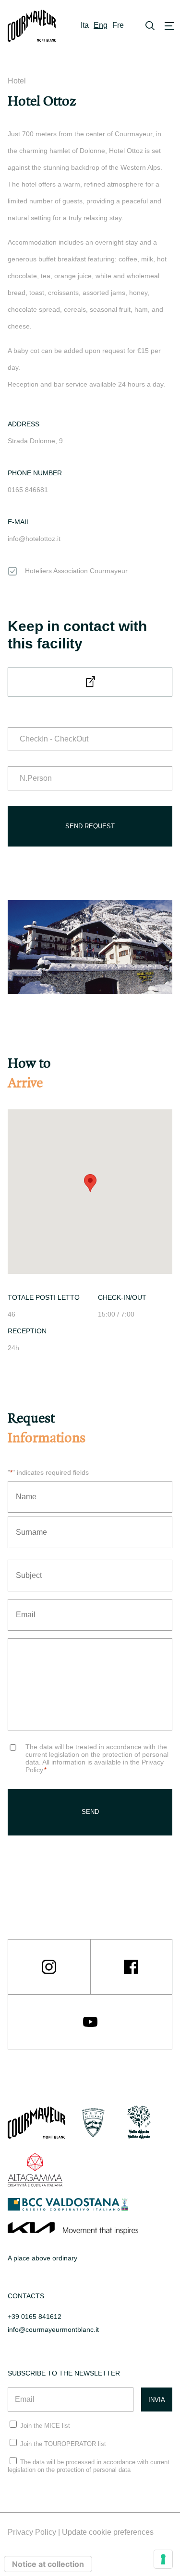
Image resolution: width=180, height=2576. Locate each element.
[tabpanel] (90, 947)
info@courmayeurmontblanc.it (53, 2329)
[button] (90, 1183)
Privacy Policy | (35, 2532)
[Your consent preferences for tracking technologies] (163, 2559)
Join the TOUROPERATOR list (63, 2444)
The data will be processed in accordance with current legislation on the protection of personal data (89, 2466)
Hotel (17, 81)
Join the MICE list (45, 2426)
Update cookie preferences (108, 2532)
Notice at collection (48, 2564)
